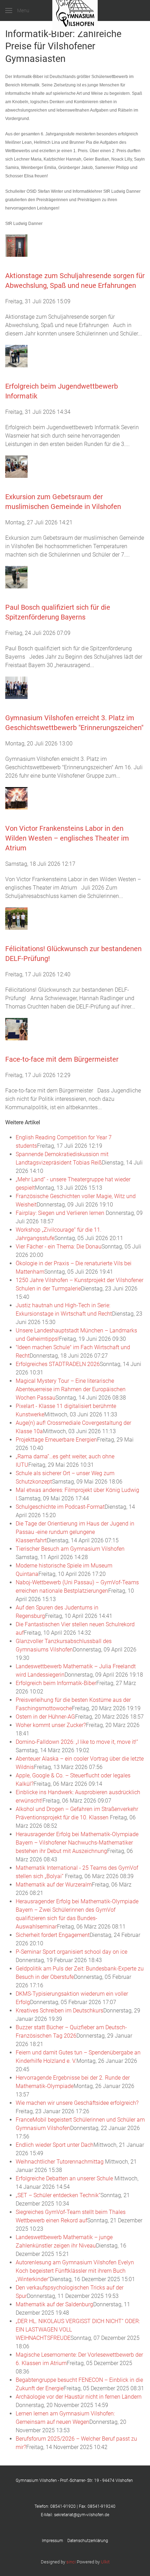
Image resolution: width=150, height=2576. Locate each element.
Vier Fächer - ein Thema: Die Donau (59, 1247)
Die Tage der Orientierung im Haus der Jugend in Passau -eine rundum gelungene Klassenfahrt (75, 1532)
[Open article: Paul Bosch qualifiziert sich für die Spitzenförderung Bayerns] (16, 577)
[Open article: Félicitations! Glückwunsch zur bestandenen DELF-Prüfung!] (16, 918)
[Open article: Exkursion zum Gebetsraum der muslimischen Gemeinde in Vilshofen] (16, 466)
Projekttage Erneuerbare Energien (56, 1440)
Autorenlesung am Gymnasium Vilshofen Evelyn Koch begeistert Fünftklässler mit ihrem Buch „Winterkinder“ (75, 2271)
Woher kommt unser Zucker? (51, 1725)
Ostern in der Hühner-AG (45, 1717)
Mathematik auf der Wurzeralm (54, 1885)
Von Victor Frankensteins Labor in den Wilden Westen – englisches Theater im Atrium (67, 838)
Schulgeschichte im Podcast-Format (60, 1507)
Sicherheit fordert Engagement (53, 1935)
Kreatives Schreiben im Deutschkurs (59, 2011)
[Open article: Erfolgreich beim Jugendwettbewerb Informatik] (16, 356)
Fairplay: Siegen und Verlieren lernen (61, 1213)
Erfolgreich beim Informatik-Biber (56, 1683)
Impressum (55, 2541)
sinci (71, 2562)
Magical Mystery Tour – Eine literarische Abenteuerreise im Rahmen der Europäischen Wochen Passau (71, 1389)
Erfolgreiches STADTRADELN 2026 (58, 1364)
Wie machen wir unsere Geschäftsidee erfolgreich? (77, 2103)
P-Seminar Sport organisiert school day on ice (72, 1952)
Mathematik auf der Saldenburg (54, 2304)
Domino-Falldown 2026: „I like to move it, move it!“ (77, 1742)
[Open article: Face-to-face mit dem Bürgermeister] (16, 1029)
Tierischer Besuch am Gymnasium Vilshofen (70, 1549)
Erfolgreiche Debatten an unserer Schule (65, 2178)
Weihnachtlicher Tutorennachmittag (60, 2162)
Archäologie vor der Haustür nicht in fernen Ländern (79, 2397)
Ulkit (105, 2562)
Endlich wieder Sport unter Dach (55, 2145)
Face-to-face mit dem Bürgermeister (62, 1059)
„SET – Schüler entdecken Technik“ (58, 2195)
